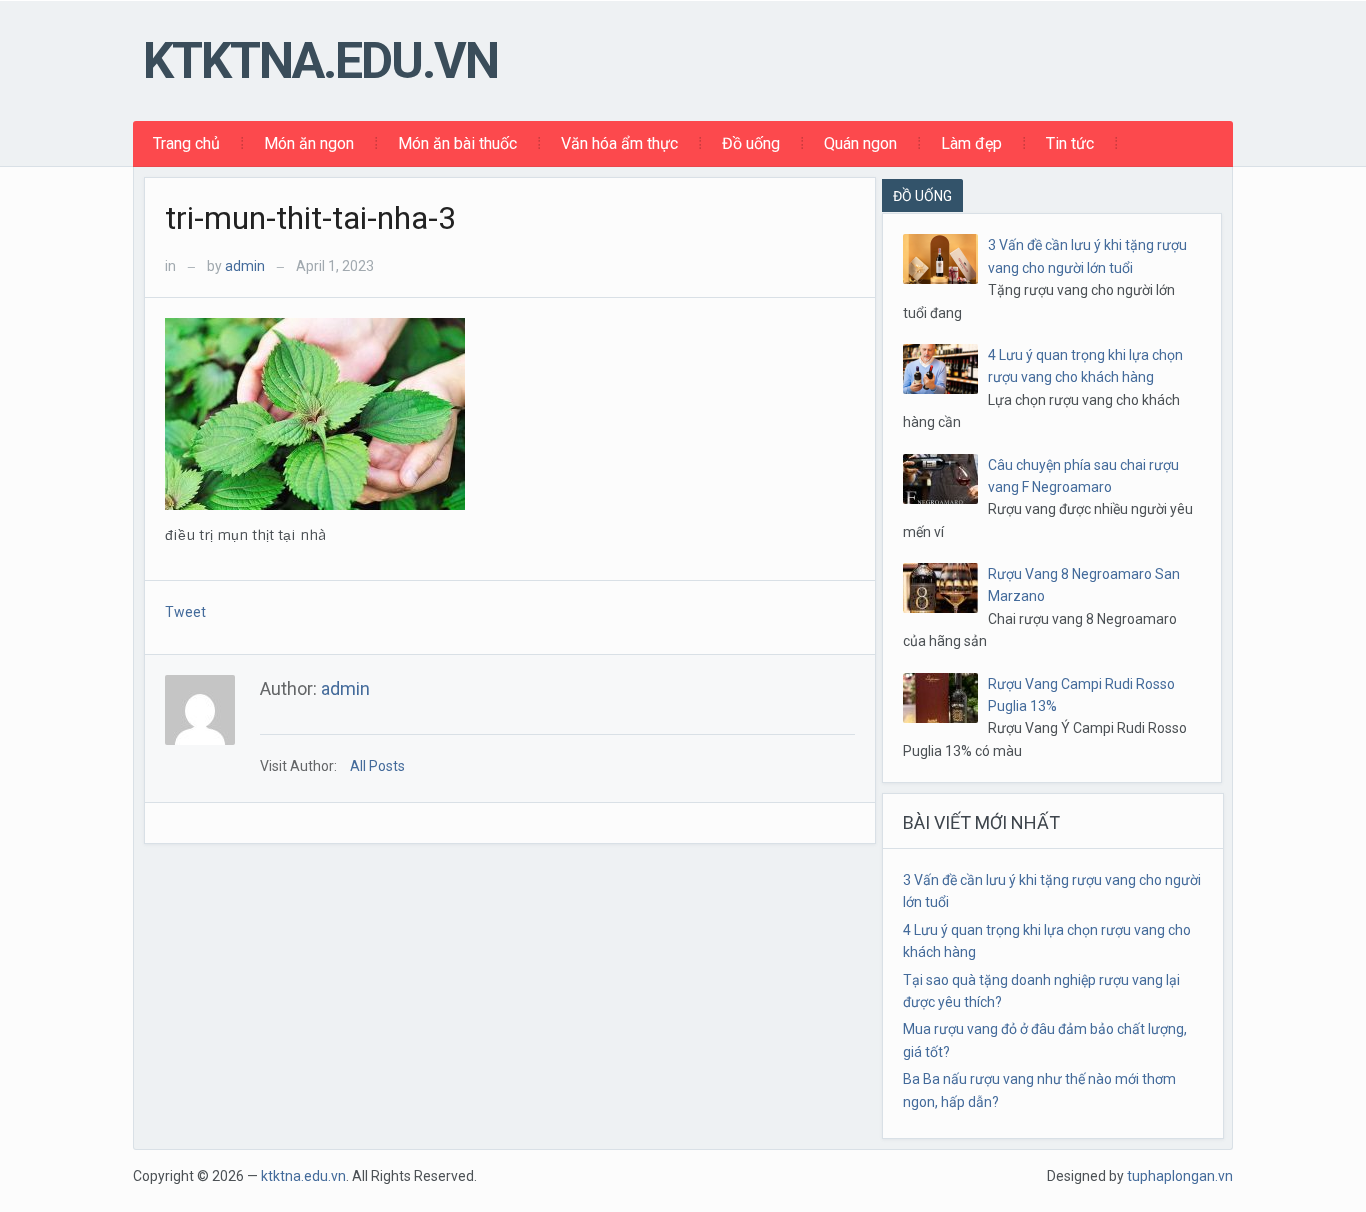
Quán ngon (860, 143)
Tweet (185, 612)
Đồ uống (751, 143)
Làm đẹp (971, 143)
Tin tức (1070, 143)
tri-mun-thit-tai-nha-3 (310, 218)
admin (245, 266)
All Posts (377, 766)
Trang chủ (186, 143)
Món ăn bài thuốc (457, 143)
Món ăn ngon (309, 143)
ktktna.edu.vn (320, 61)
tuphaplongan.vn (1180, 1176)
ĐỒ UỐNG (922, 196)
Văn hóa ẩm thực (619, 143)
